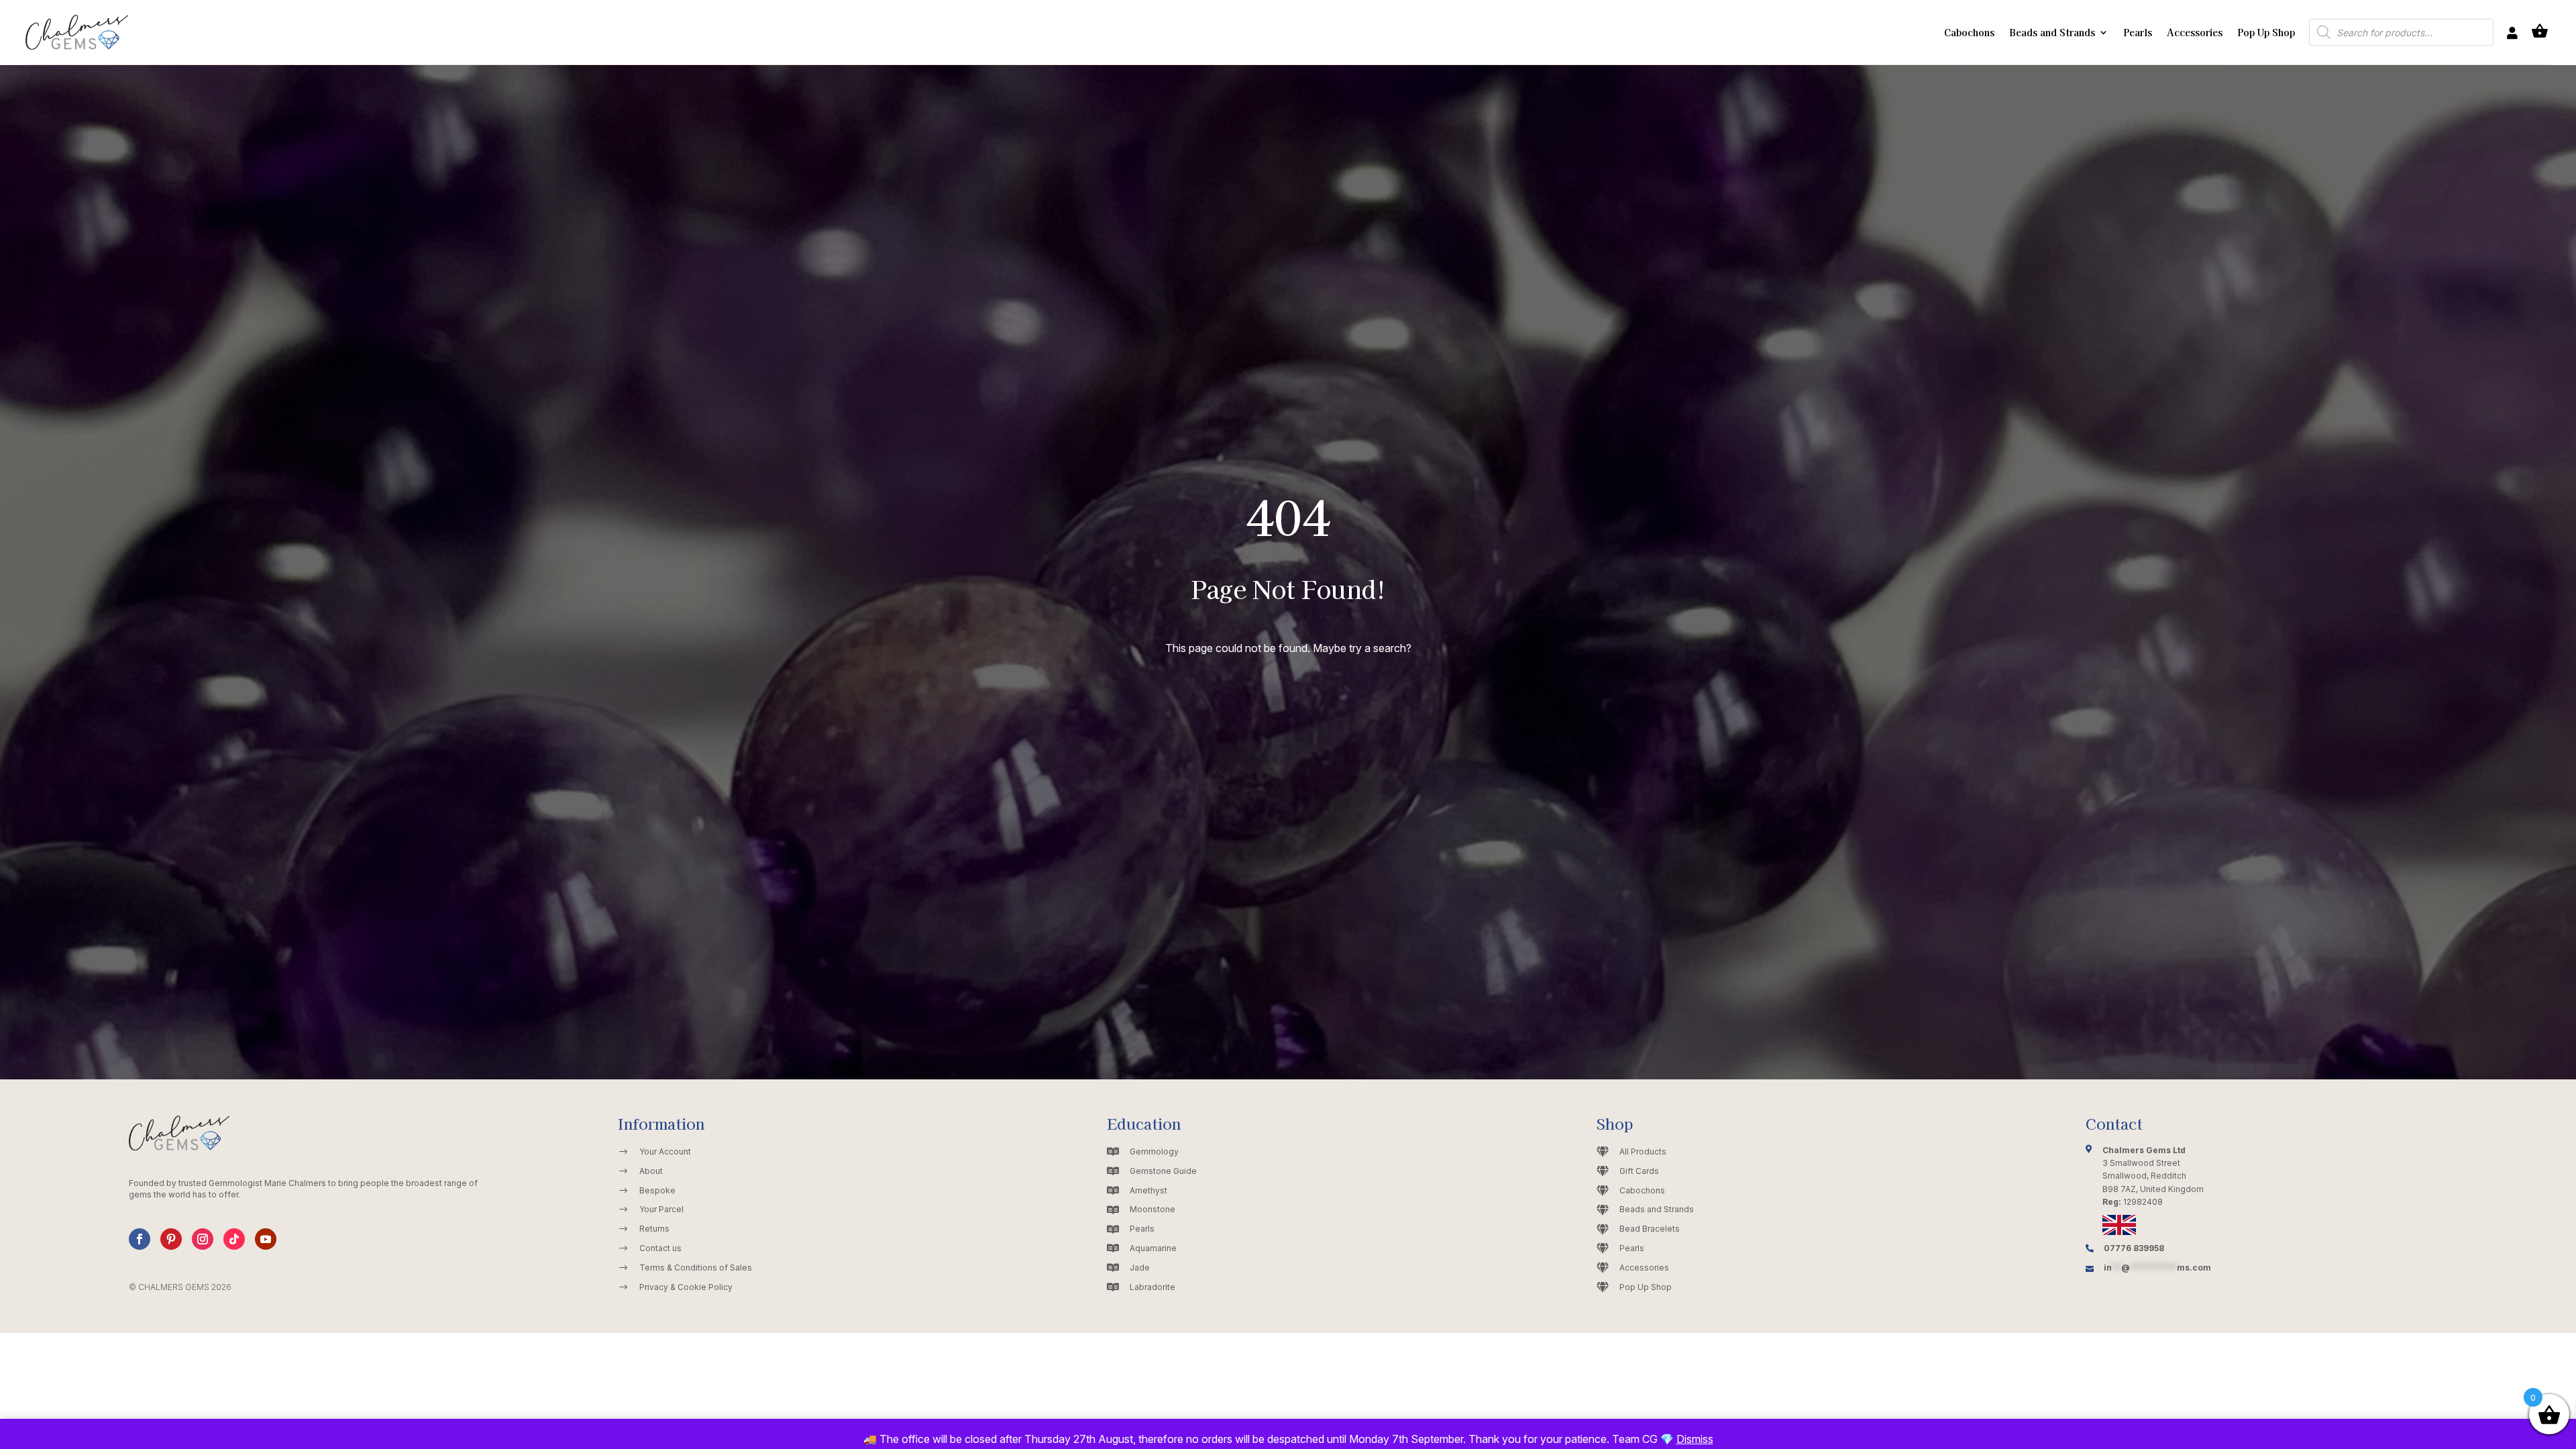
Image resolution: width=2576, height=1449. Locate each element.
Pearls (2138, 32)
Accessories (2195, 32)
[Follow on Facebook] (140, 1239)
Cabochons (1969, 32)
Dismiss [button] (1695, 1439)
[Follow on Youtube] (266, 1239)
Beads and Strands (2052, 32)
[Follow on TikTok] (234, 1239)
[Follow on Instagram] (203, 1239)
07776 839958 (2134, 1248)
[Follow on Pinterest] (171, 1239)
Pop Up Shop (2266, 32)
